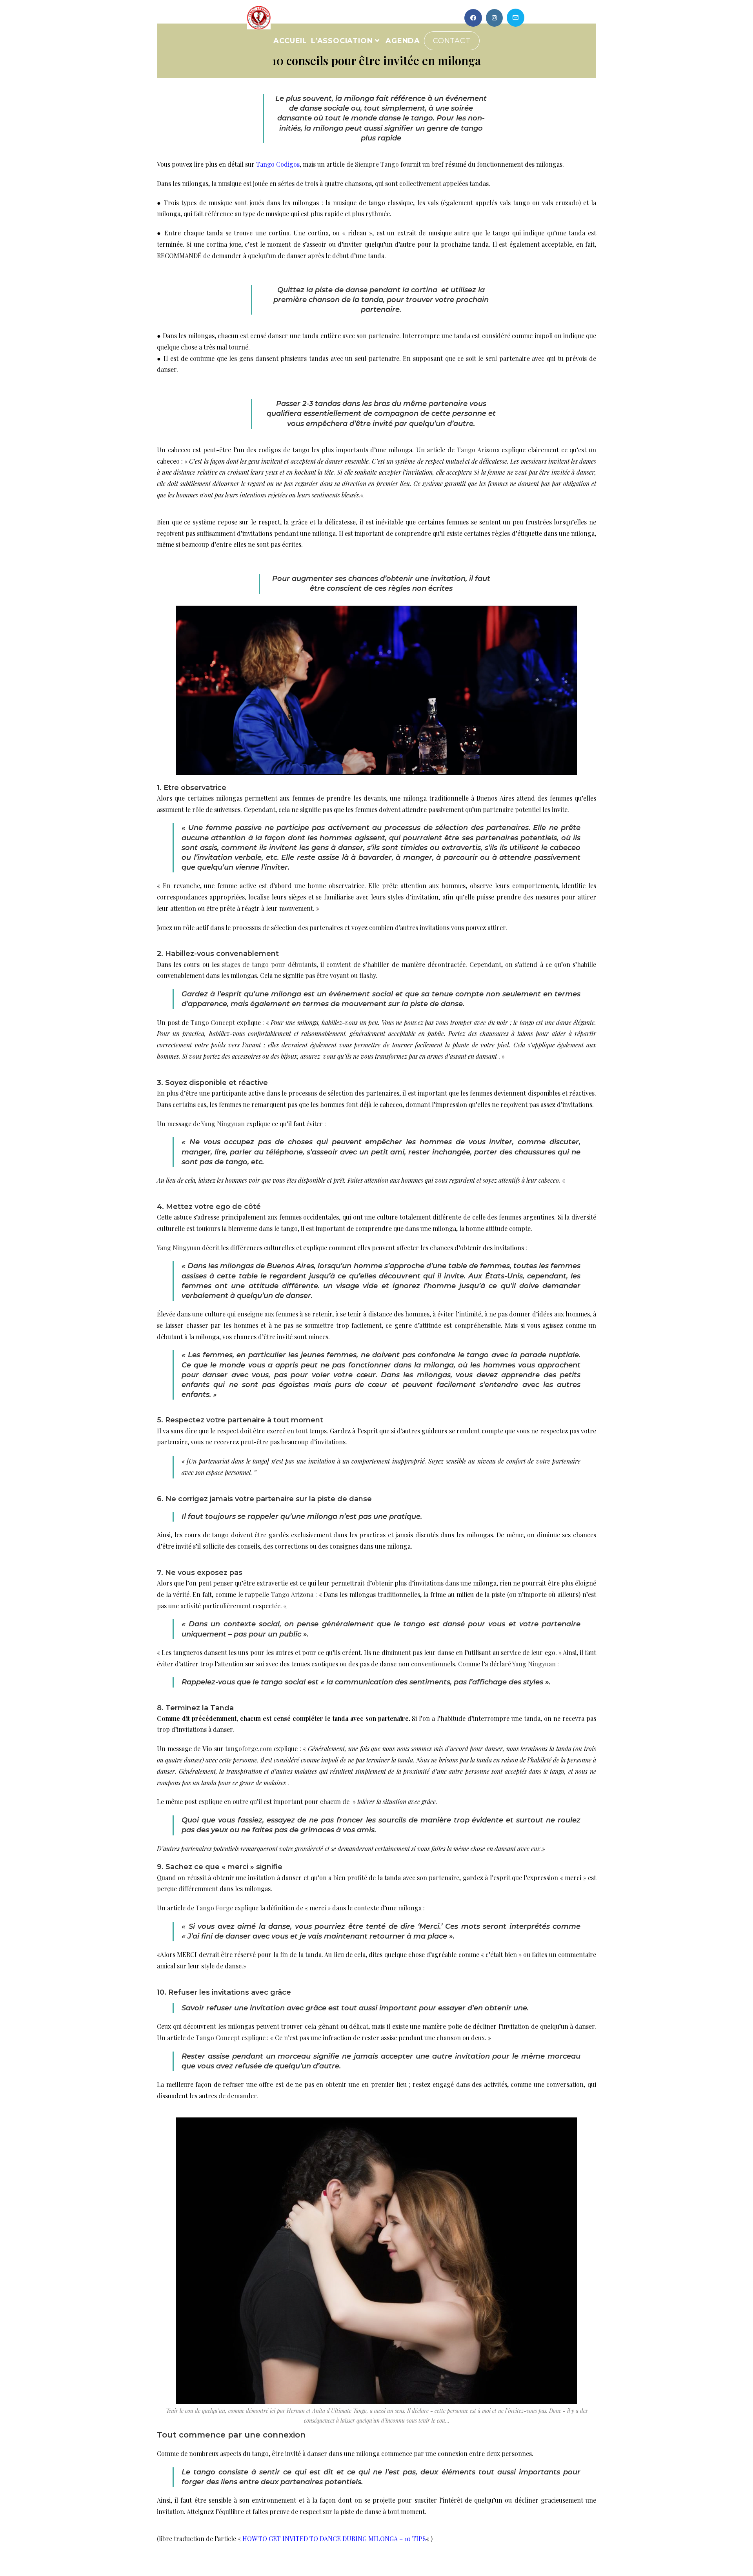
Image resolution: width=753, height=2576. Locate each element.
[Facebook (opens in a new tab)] (473, 18)
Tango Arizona (292, 1594)
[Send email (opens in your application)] (516, 18)
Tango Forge (214, 1908)
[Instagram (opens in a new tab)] (494, 18)
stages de (237, 964)
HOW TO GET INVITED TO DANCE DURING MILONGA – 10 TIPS (334, 2539)
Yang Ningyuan (223, 1124)
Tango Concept (218, 2038)
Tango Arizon (477, 450)
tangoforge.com (248, 1749)
